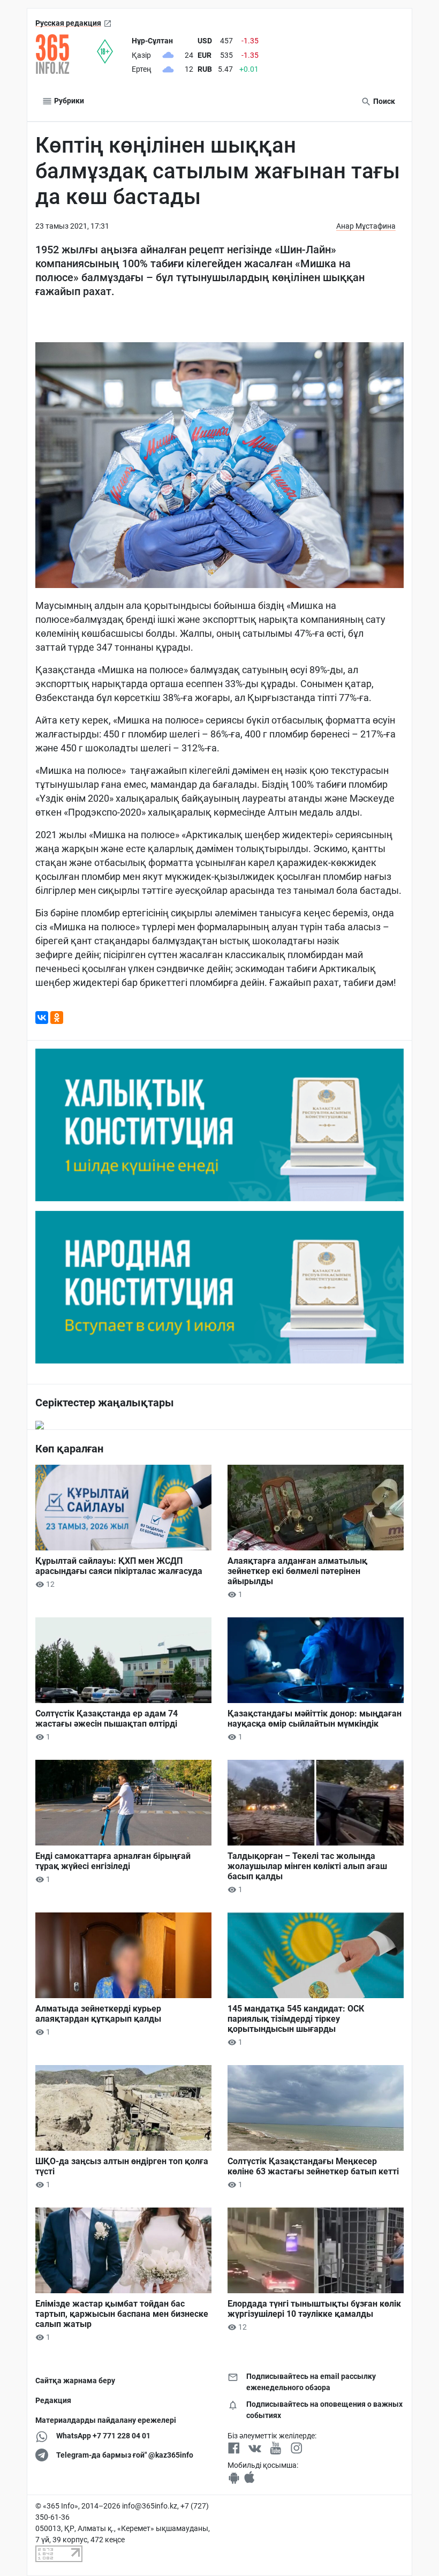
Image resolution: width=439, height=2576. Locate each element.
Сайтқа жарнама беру (75, 2381)
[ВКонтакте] (42, 1018)
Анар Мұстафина (366, 226)
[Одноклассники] (57, 1018)
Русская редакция (68, 23)
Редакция (53, 2400)
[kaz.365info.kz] (66, 54)
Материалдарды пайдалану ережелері (106, 2420)
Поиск (383, 101)
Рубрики (68, 101)
